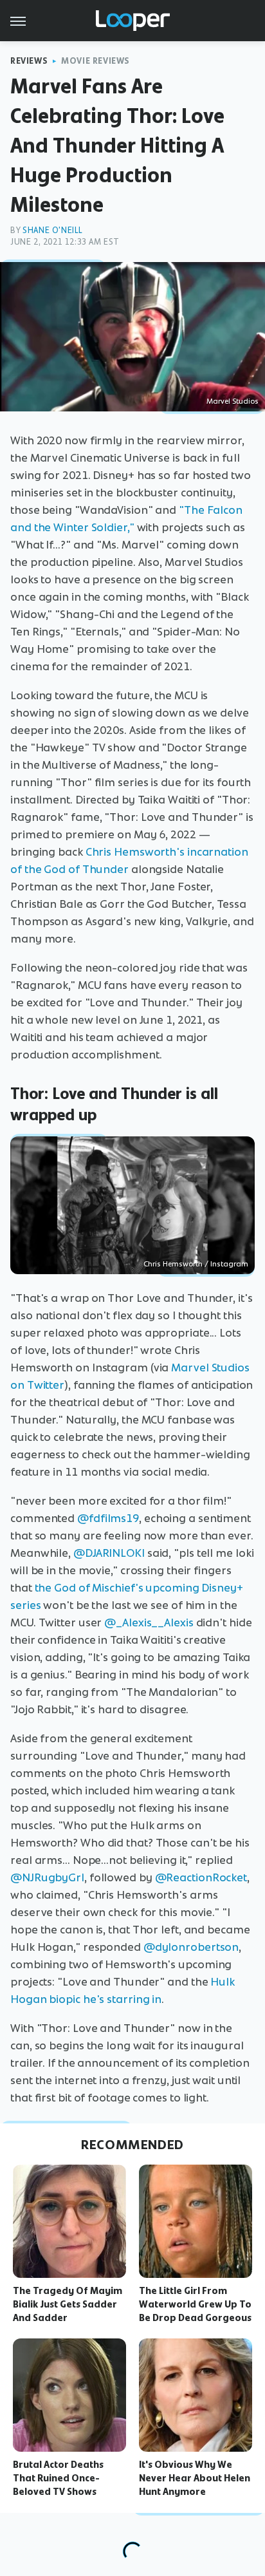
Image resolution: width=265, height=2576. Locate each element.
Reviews (29, 61)
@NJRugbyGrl (47, 1877)
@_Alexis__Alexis (149, 1622)
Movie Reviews (96, 61)
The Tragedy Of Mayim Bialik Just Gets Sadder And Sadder (68, 2304)
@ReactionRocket (201, 1877)
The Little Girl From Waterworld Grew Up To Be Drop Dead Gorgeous (195, 2304)
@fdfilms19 (108, 1518)
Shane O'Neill (53, 230)
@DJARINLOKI (109, 1553)
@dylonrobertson (191, 1947)
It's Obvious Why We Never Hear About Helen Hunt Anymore (195, 2478)
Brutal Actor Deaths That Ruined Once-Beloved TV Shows (58, 2478)
